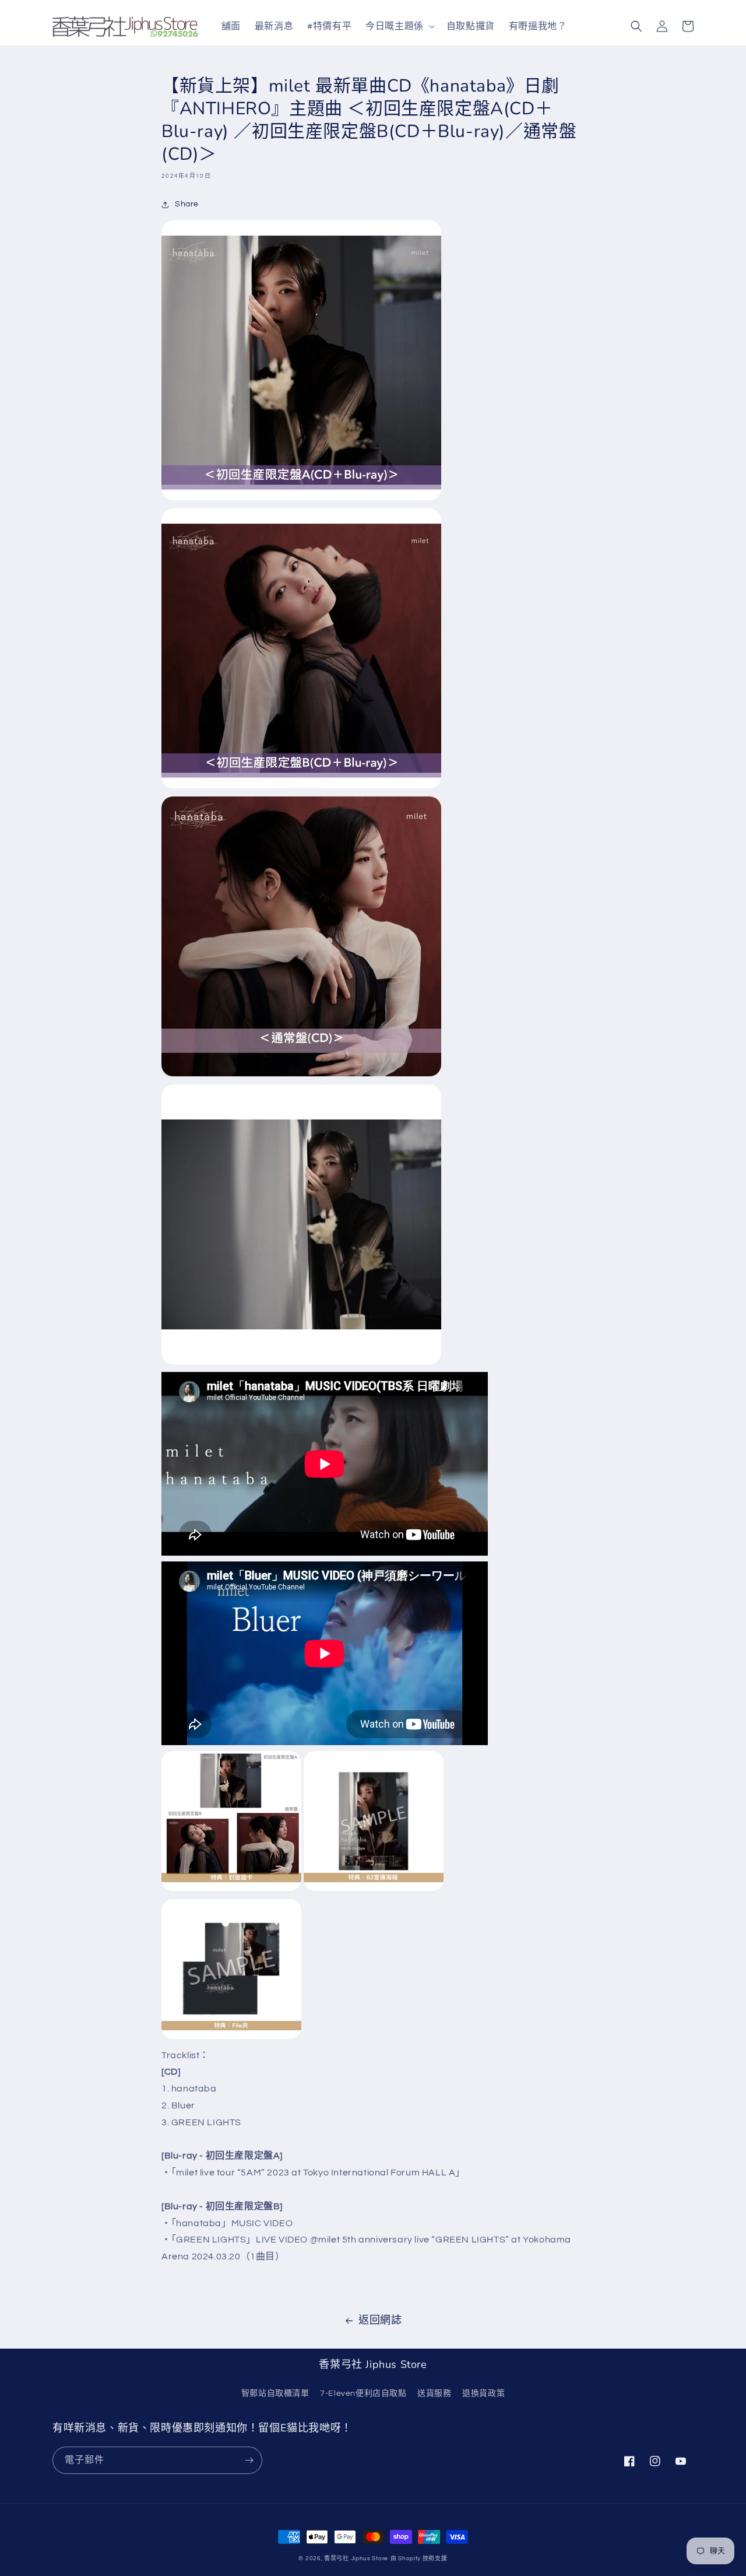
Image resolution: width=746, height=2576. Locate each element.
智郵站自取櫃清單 (275, 2393)
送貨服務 (434, 2393)
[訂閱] (249, 2460)
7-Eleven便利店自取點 (363, 2393)
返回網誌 (380, 2320)
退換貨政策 (483, 2393)
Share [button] (187, 204)
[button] (399, 27)
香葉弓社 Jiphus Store (356, 2559)
